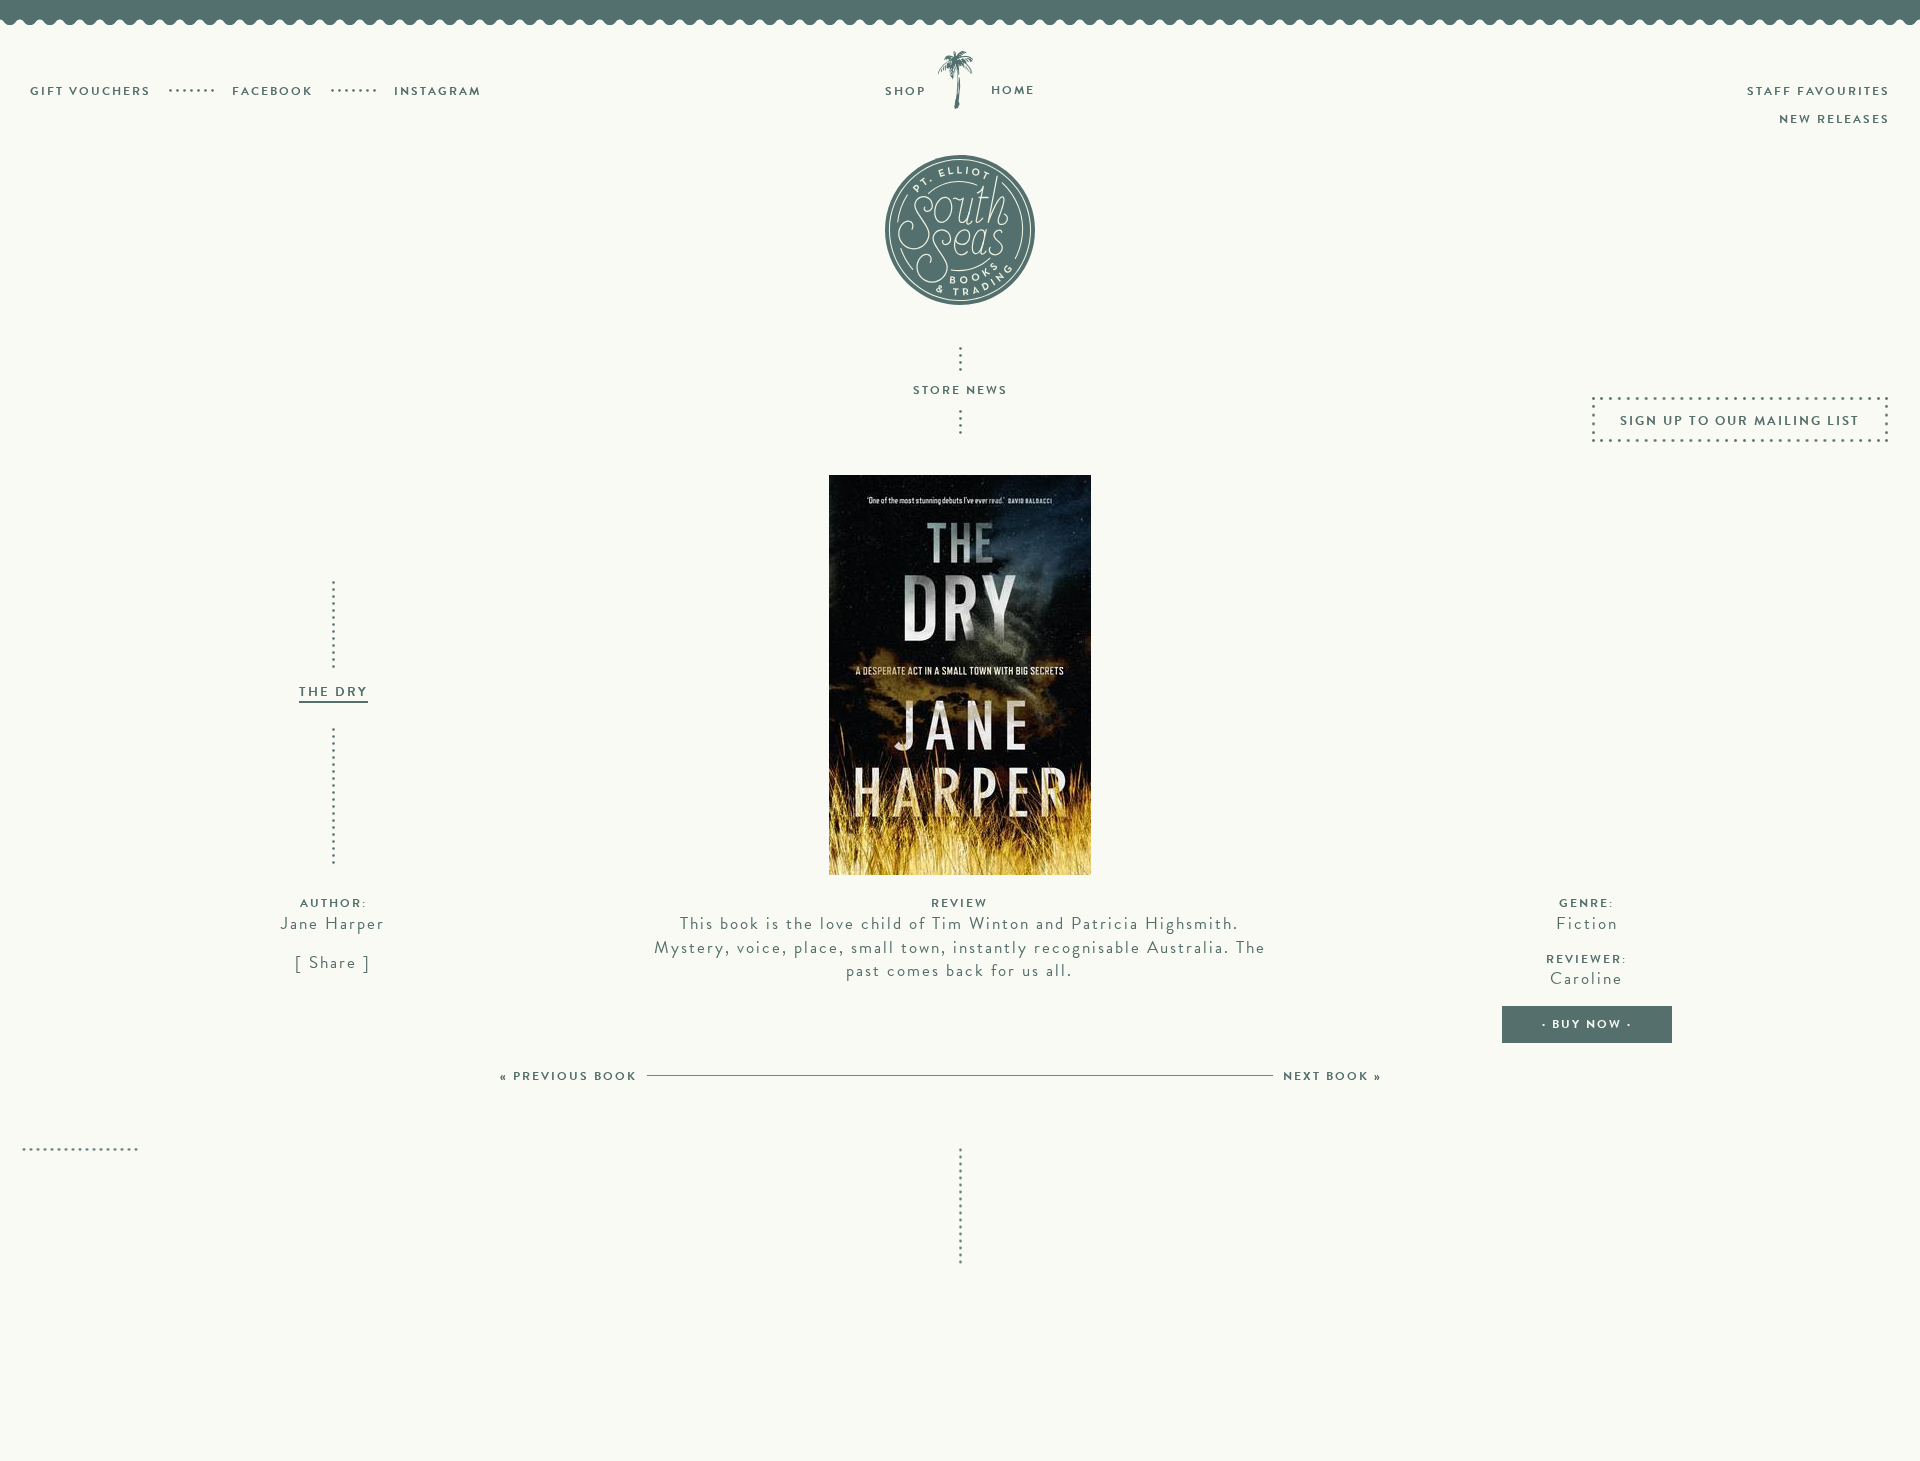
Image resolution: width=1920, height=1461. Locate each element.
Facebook (272, 91)
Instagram (437, 91)
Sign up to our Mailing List (1740, 421)
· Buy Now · (1587, 1024)
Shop (905, 91)
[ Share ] (333, 962)
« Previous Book (568, 1076)
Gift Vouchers (90, 91)
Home (1013, 90)
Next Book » (1332, 1076)
